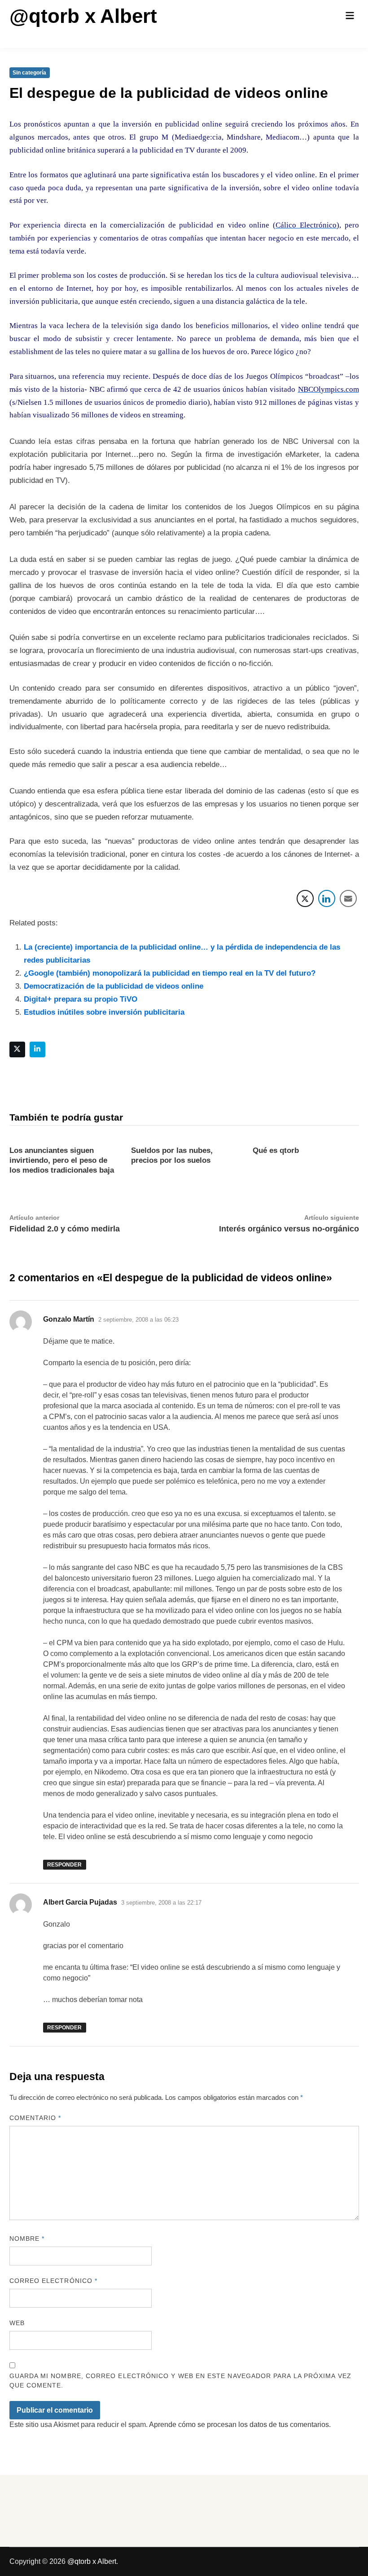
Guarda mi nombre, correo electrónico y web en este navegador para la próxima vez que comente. (180, 2381)
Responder (64, 1865)
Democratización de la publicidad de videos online (114, 986)
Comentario (35, 2118)
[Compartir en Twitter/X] (305, 898)
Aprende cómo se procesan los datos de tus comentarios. (240, 2425)
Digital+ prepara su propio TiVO (81, 999)
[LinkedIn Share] (327, 898)
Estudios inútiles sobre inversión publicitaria (104, 1012)
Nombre (27, 2239)
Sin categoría (29, 73)
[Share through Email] (348, 898)
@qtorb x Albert (83, 16)
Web (17, 2323)
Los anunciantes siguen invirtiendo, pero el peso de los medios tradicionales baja (62, 1160)
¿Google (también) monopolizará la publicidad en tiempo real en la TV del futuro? (170, 973)
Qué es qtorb (276, 1150)
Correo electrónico (54, 2281)
